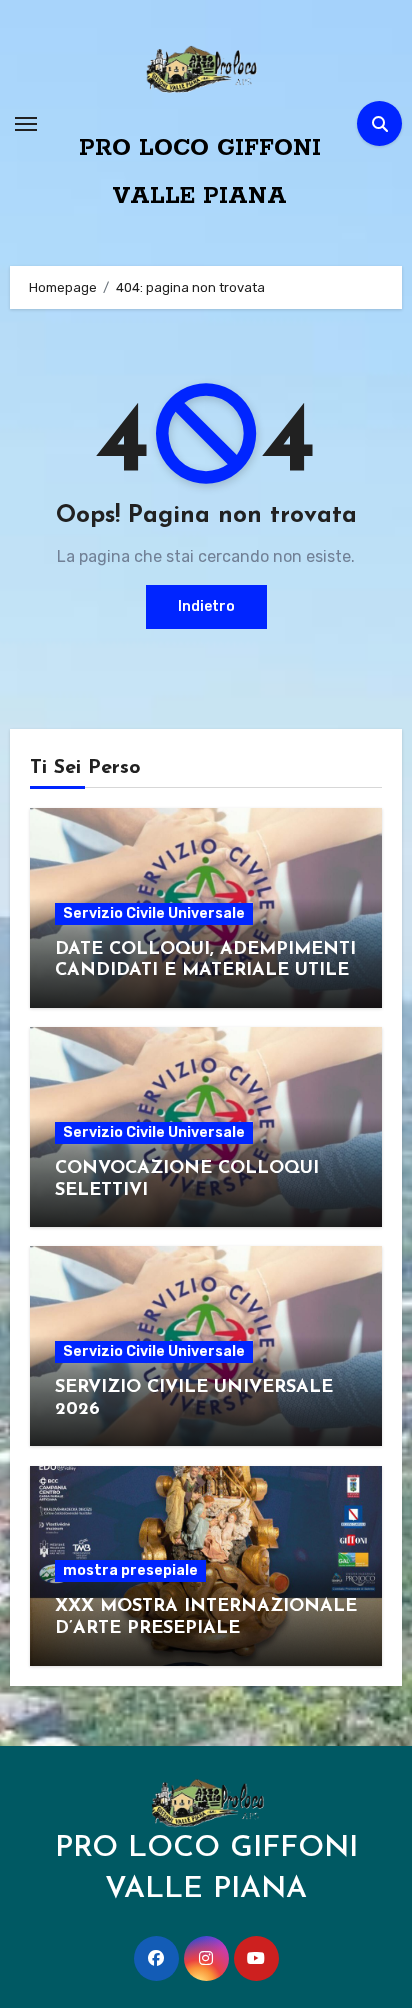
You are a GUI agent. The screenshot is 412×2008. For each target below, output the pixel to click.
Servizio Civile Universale (154, 913)
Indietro (206, 606)
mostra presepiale (130, 1570)
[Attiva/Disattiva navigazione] (26, 124)
